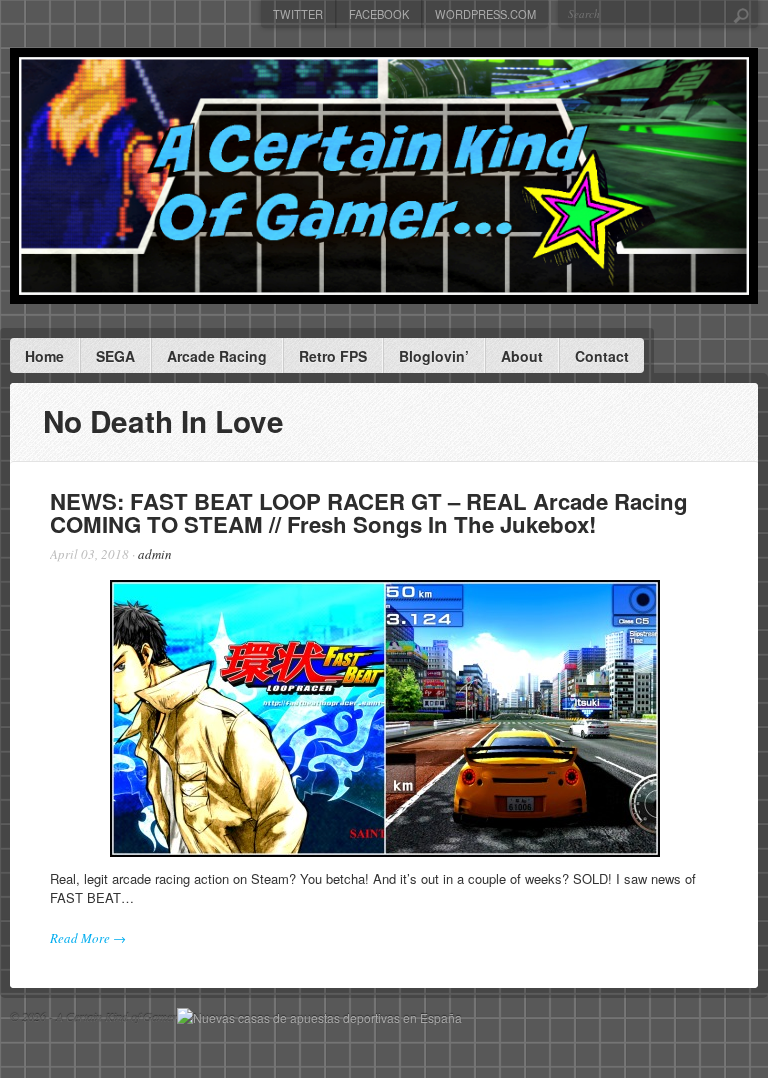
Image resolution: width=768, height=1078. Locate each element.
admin (155, 554)
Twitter (298, 14)
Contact (602, 356)
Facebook (379, 14)
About (522, 356)
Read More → (88, 938)
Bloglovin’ (434, 356)
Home (44, 356)
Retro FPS (333, 356)
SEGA (115, 356)
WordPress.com (485, 14)
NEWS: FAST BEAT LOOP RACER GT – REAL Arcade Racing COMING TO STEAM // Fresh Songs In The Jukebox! (369, 512)
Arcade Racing (217, 356)
